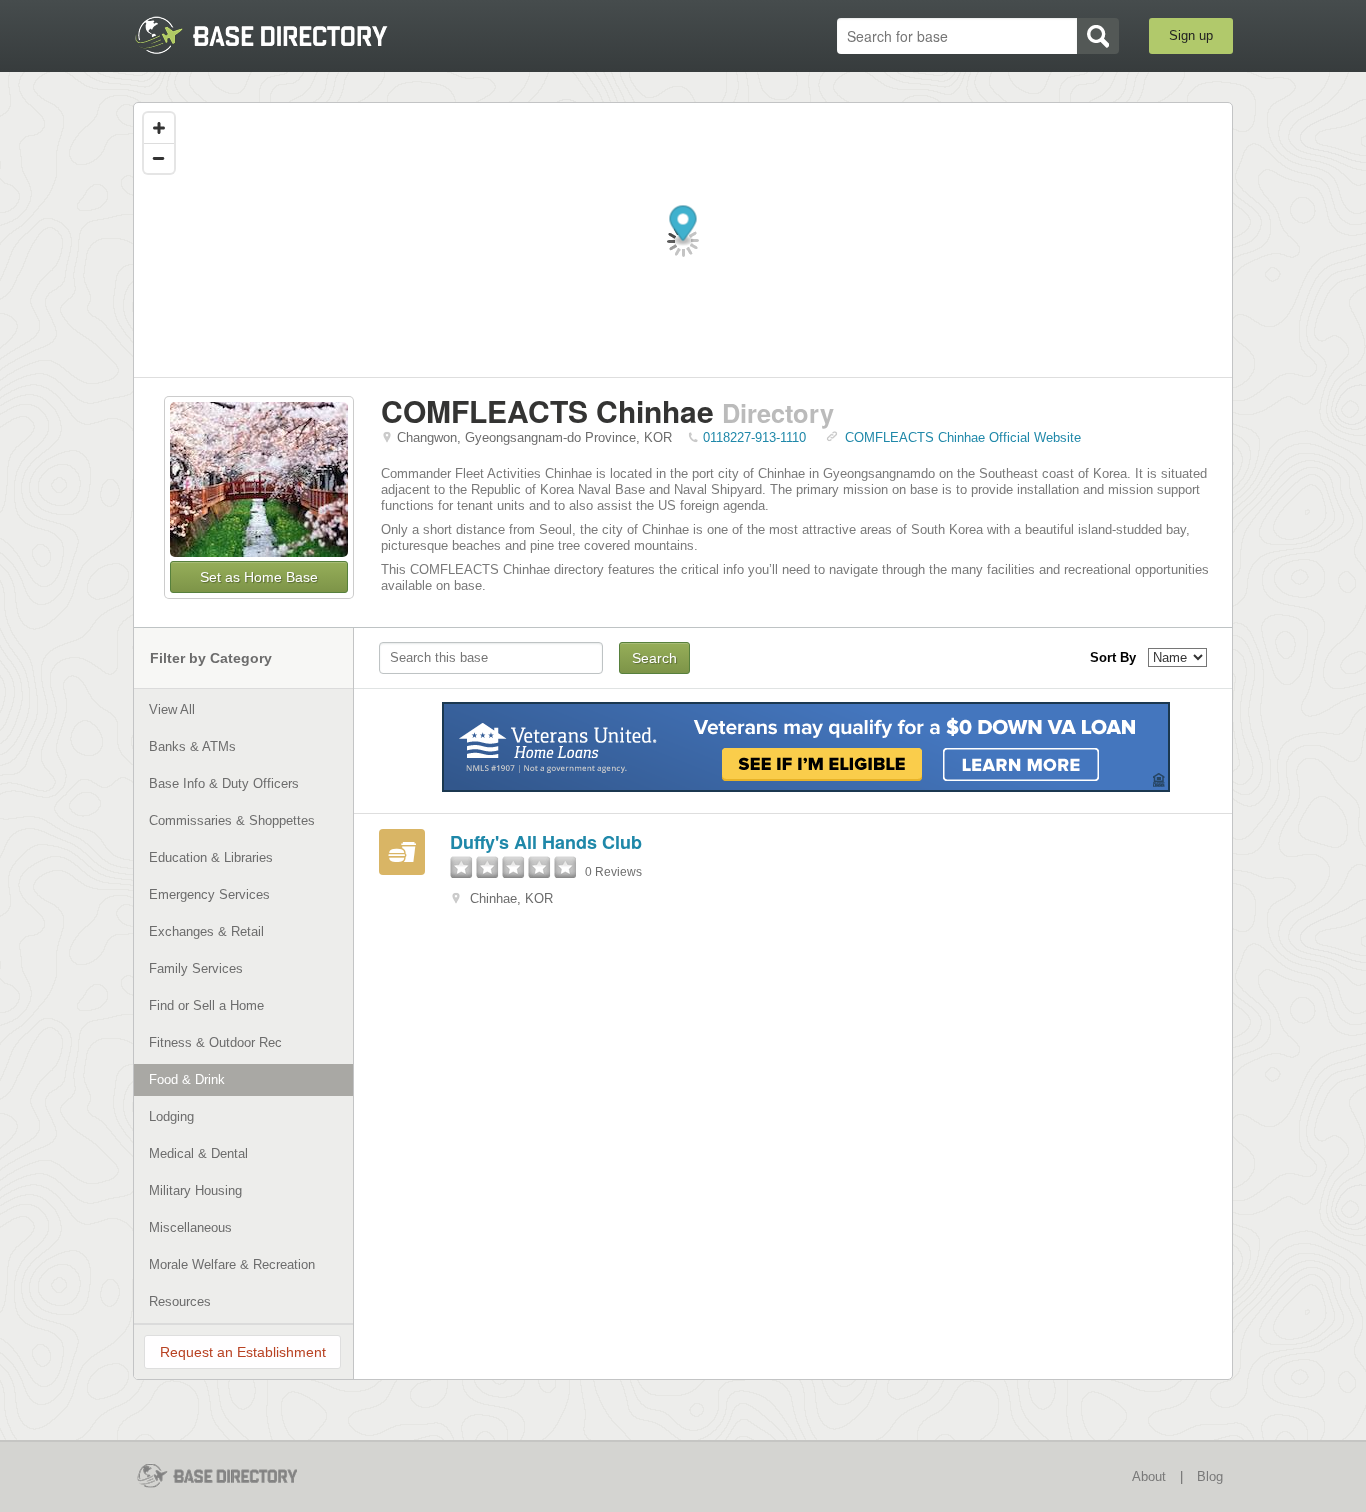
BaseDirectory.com (279, 35)
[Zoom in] (159, 128)
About (1149, 1476)
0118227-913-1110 (754, 437)
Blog (1210, 1476)
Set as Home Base (259, 577)
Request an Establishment (243, 1352)
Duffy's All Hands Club (546, 842)
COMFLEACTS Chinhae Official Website (963, 437)
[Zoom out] (159, 158)
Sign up (1191, 35)
